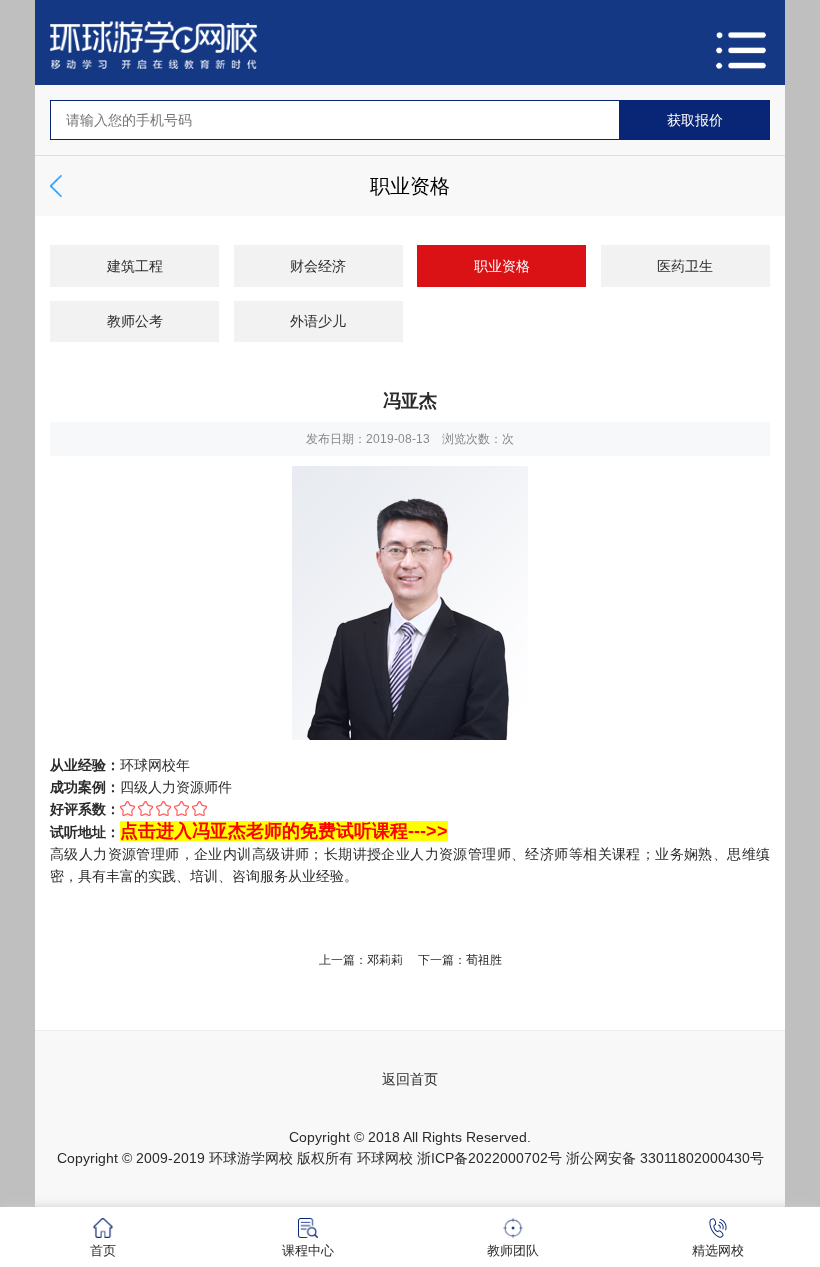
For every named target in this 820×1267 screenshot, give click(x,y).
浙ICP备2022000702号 (489, 1158)
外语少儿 (318, 321)
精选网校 (718, 1250)
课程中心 (308, 1250)
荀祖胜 (484, 960)
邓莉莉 (385, 960)
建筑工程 (135, 266)
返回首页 (410, 1079)
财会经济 (318, 266)
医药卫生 (685, 266)
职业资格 (502, 266)
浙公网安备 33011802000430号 (665, 1158)
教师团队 (513, 1250)
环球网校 (385, 1158)
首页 (103, 1250)
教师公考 (135, 321)
